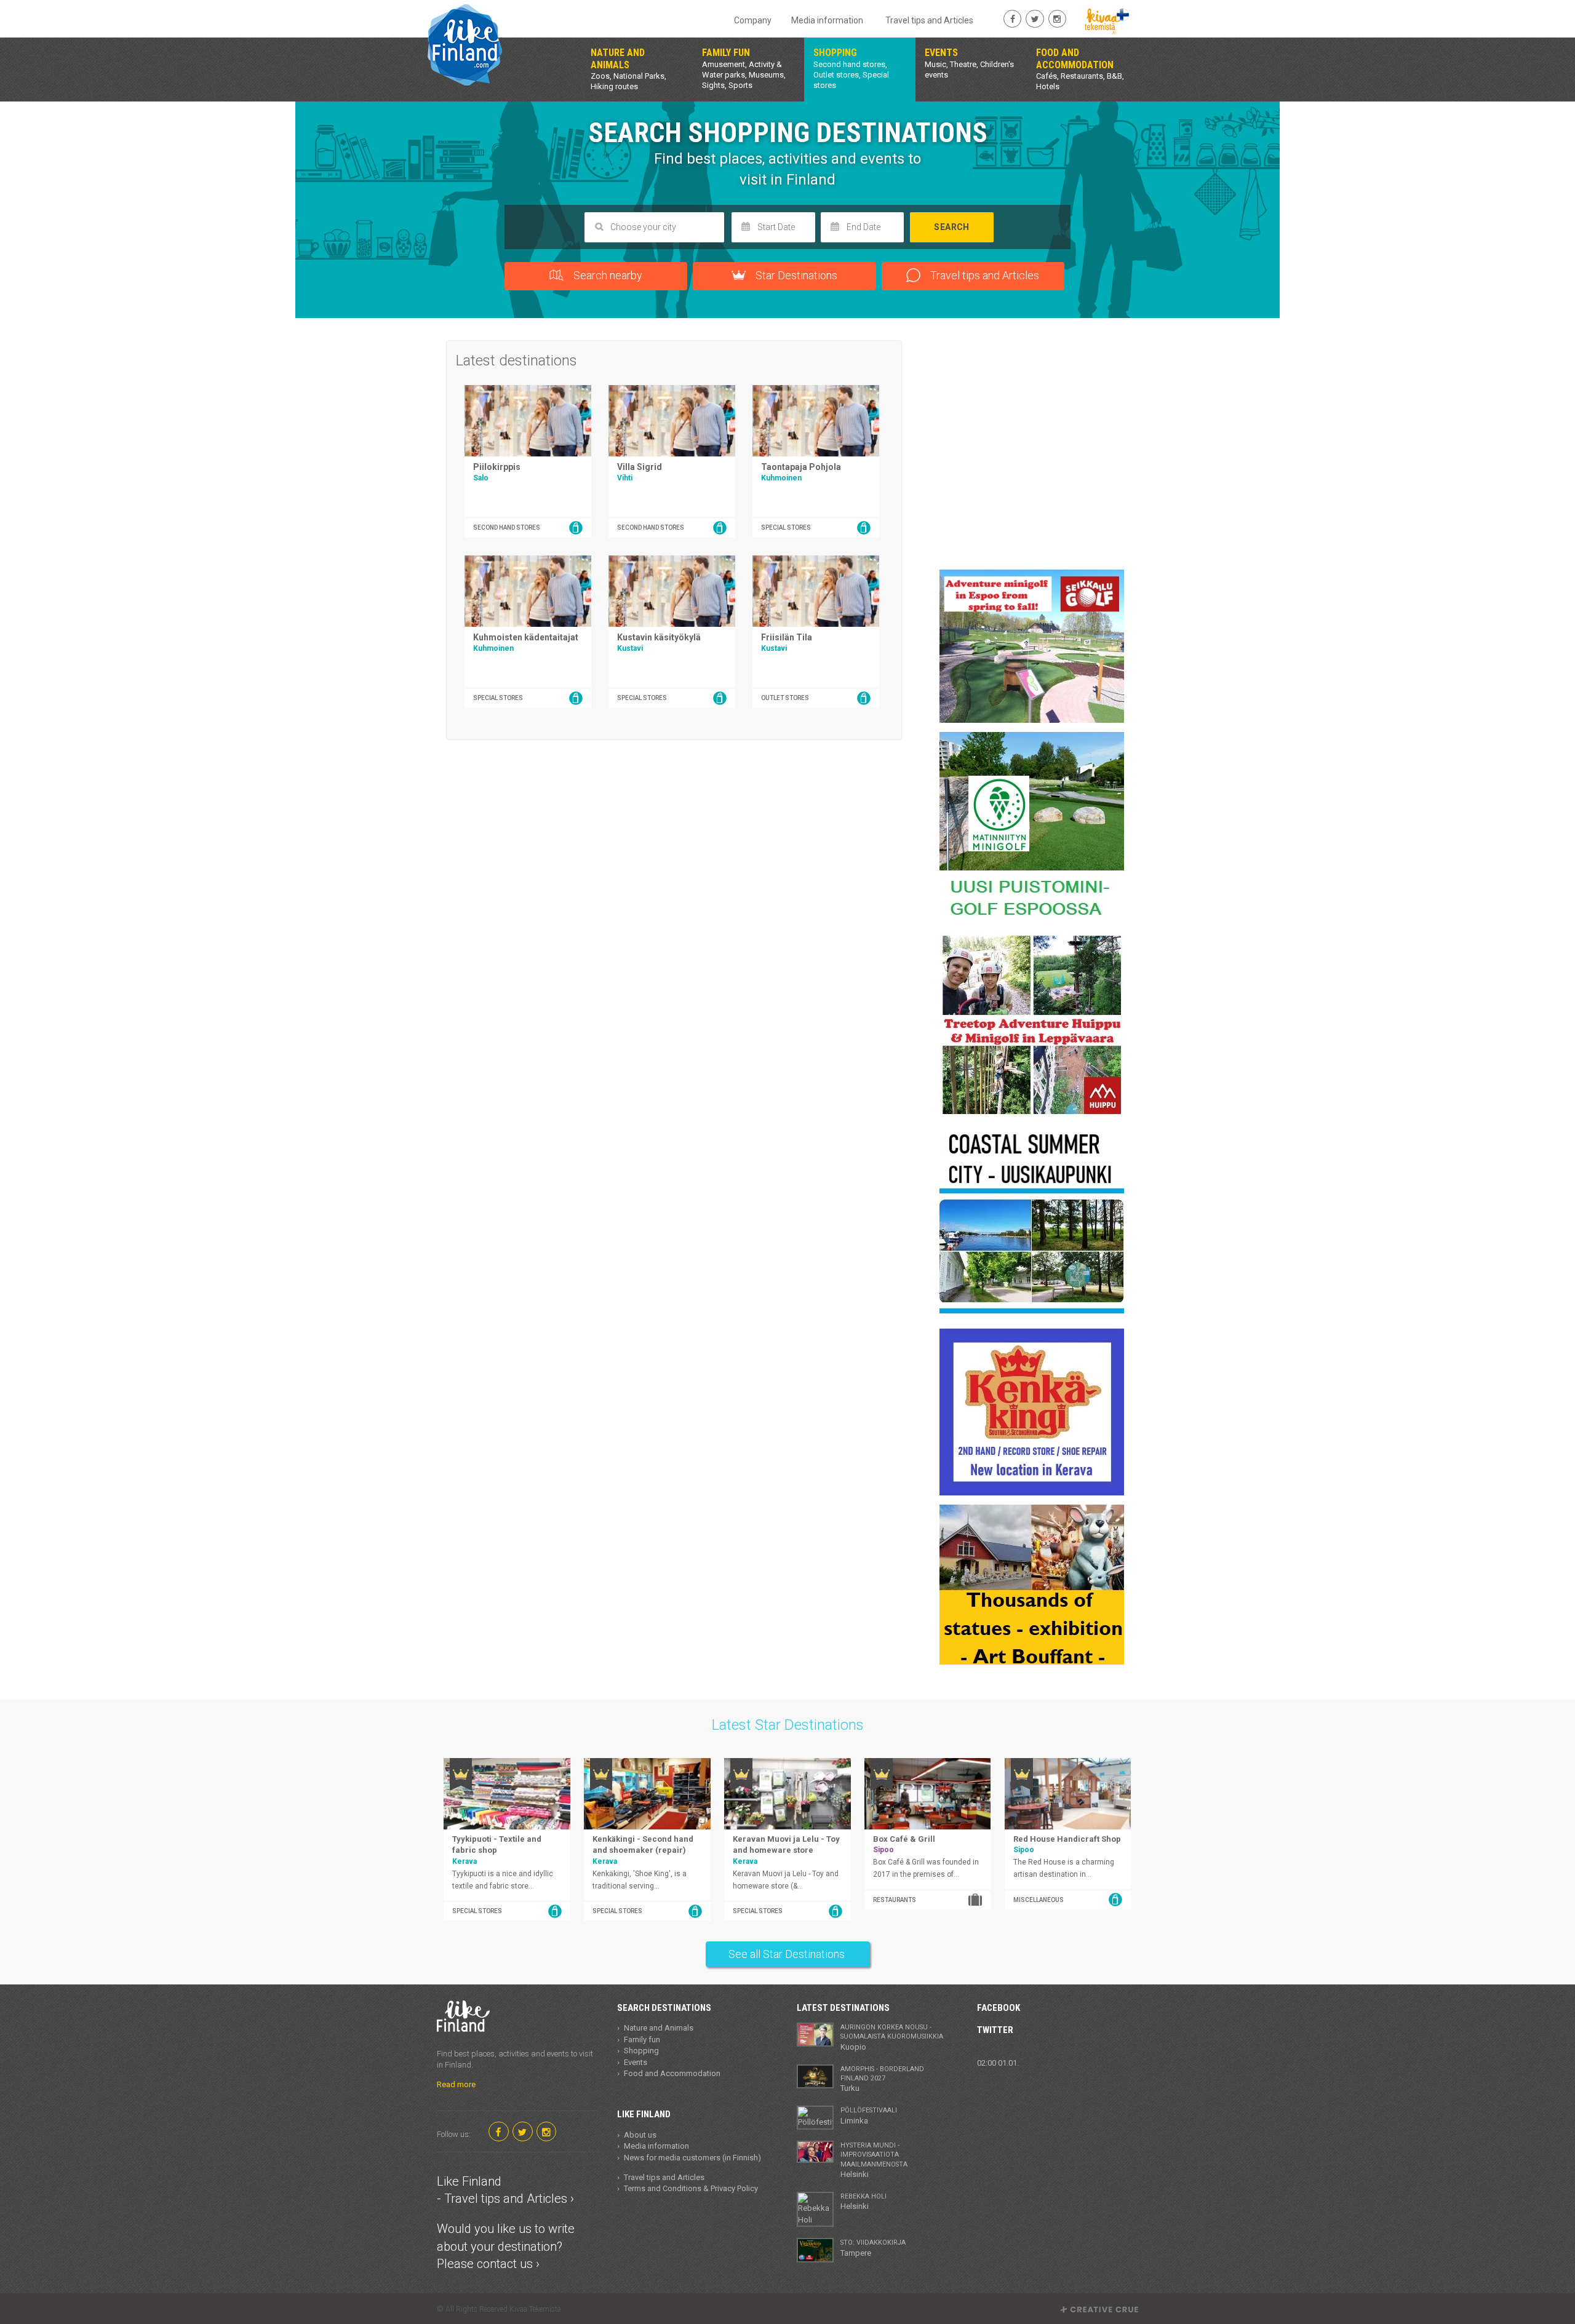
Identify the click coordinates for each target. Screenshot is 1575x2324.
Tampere (873, 2248)
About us (640, 2135)
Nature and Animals (659, 2028)
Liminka (869, 2115)
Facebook (999, 2008)
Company (753, 20)
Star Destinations (795, 275)
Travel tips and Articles (929, 20)
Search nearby (607, 275)
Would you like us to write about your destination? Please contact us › (506, 2246)
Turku (882, 2079)
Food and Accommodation (672, 2073)
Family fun (642, 2039)
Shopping (641, 2051)
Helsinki (874, 2160)
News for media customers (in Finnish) (692, 2158)
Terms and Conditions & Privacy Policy (691, 2188)
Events (636, 2062)
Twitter (995, 2030)
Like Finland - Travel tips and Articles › (505, 2190)
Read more (456, 2084)
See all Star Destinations (788, 1954)
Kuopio (892, 2037)
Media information (827, 20)
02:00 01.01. (998, 2063)
